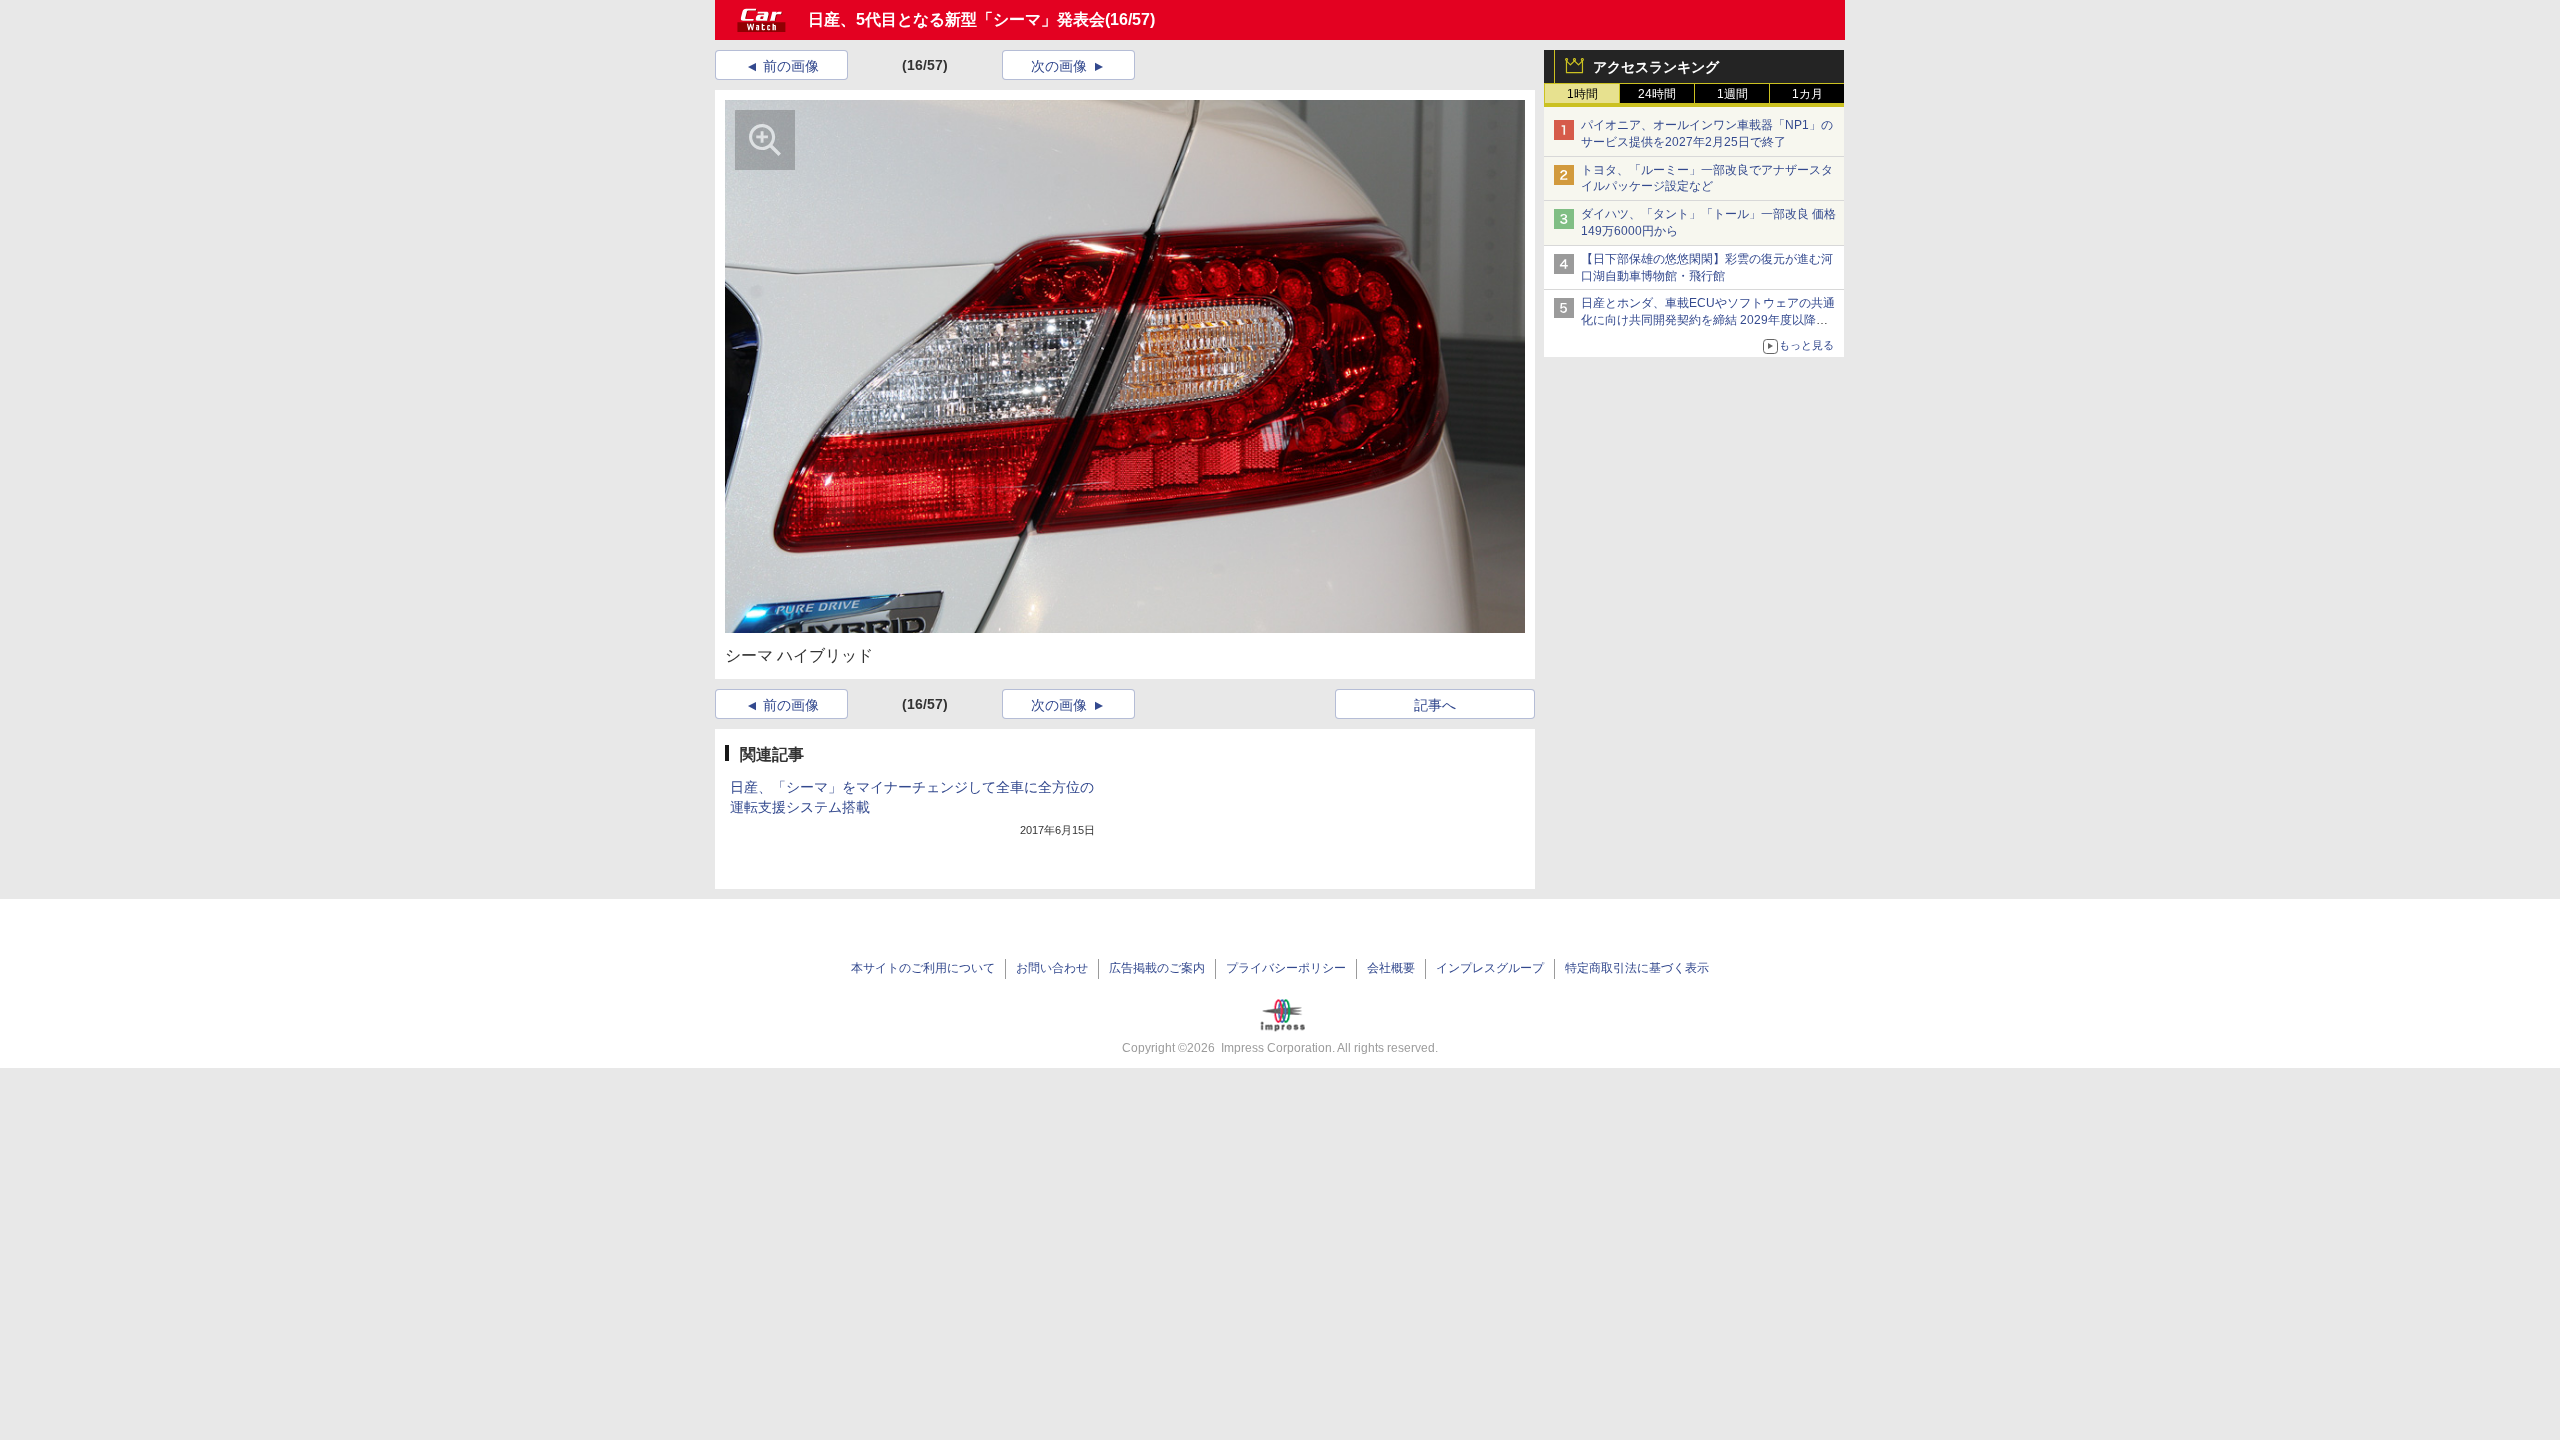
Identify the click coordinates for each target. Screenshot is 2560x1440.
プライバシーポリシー (1286, 968)
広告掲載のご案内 (1157, 968)
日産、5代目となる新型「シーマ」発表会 (956, 19)
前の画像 (791, 66)
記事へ (1435, 705)
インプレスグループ (1490, 968)
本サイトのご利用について (923, 968)
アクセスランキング (1656, 67)
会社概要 (1391, 968)
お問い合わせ (1052, 968)
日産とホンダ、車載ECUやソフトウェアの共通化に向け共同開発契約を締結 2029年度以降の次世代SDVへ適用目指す (1708, 320)
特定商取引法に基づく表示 (1637, 968)
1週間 (1732, 94)
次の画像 (1059, 66)
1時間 (1582, 94)
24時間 (1657, 94)
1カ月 (1807, 94)
